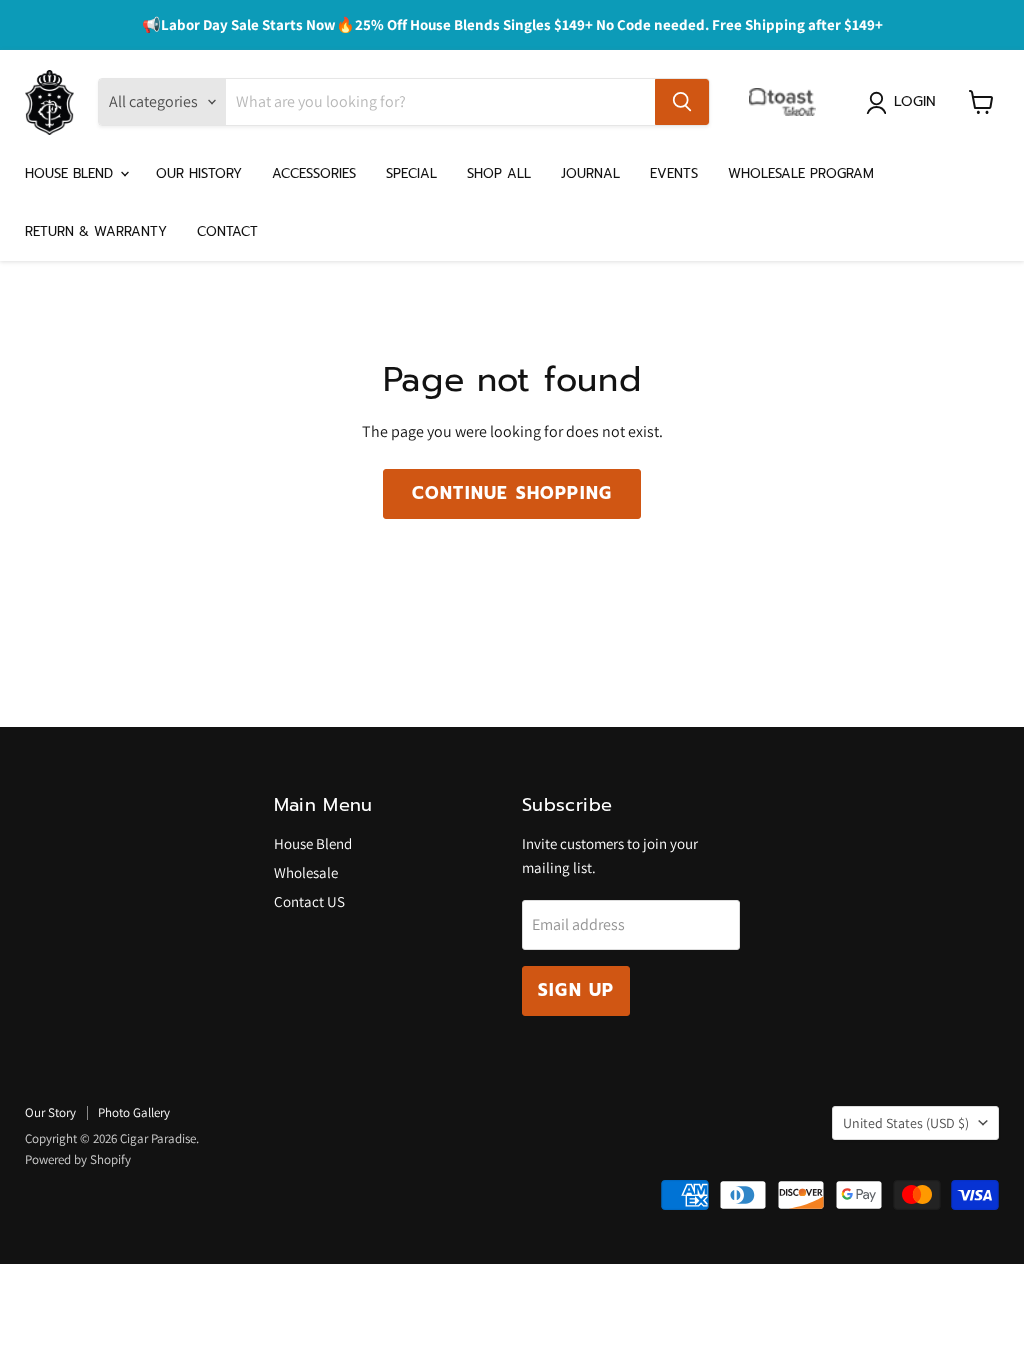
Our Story (50, 1112)
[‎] (787, 102)
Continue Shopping (512, 493)
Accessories (314, 173)
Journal (590, 173)
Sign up (576, 990)
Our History (199, 173)
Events (674, 173)
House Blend (71, 173)
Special (411, 173)
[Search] (682, 102)
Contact (227, 231)
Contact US (309, 901)
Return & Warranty (96, 231)
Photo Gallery (134, 1112)
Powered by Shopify (78, 1159)
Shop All (499, 173)
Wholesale (306, 872)
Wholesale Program (801, 173)
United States (906, 1123)
